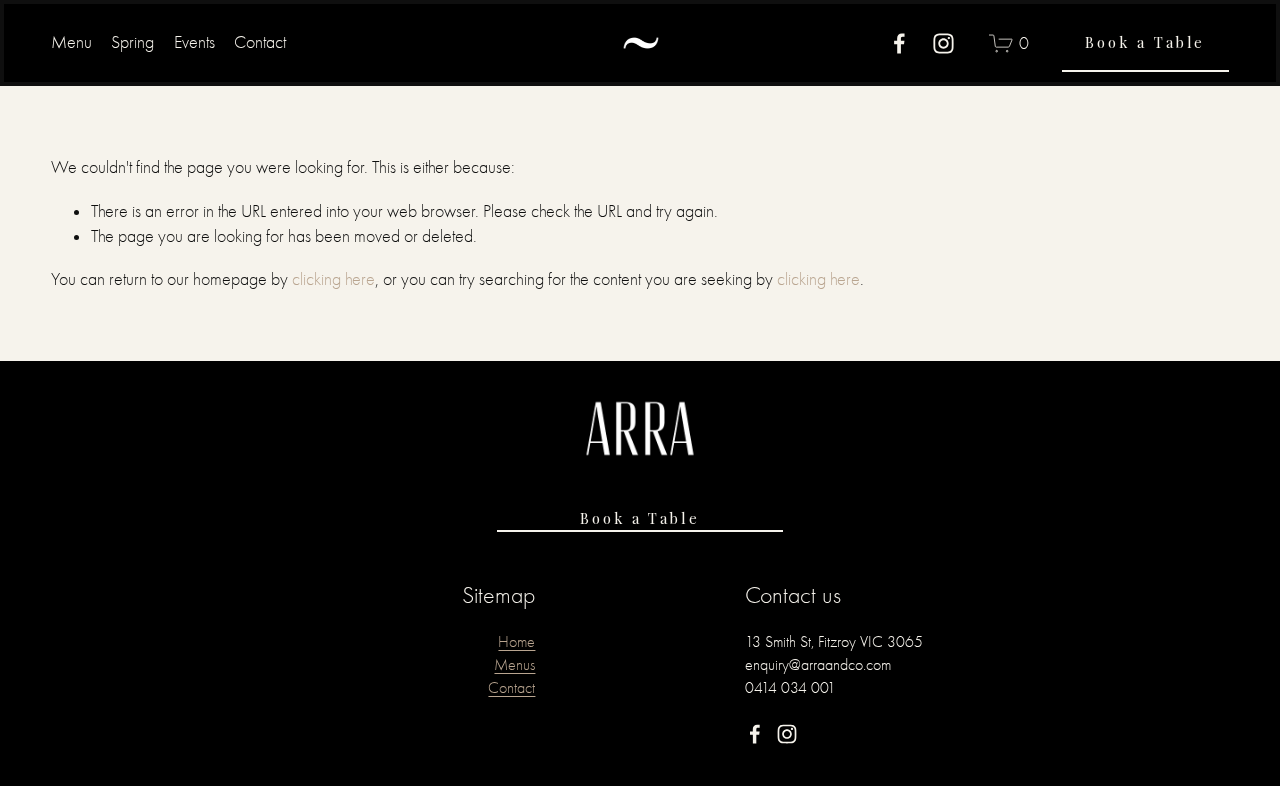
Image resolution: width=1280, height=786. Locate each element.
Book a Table (1145, 42)
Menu (71, 42)
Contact (260, 42)
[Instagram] (943, 43)
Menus (514, 664)
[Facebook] (899, 43)
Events (194, 42)
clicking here (333, 279)
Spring (132, 42)
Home (516, 641)
